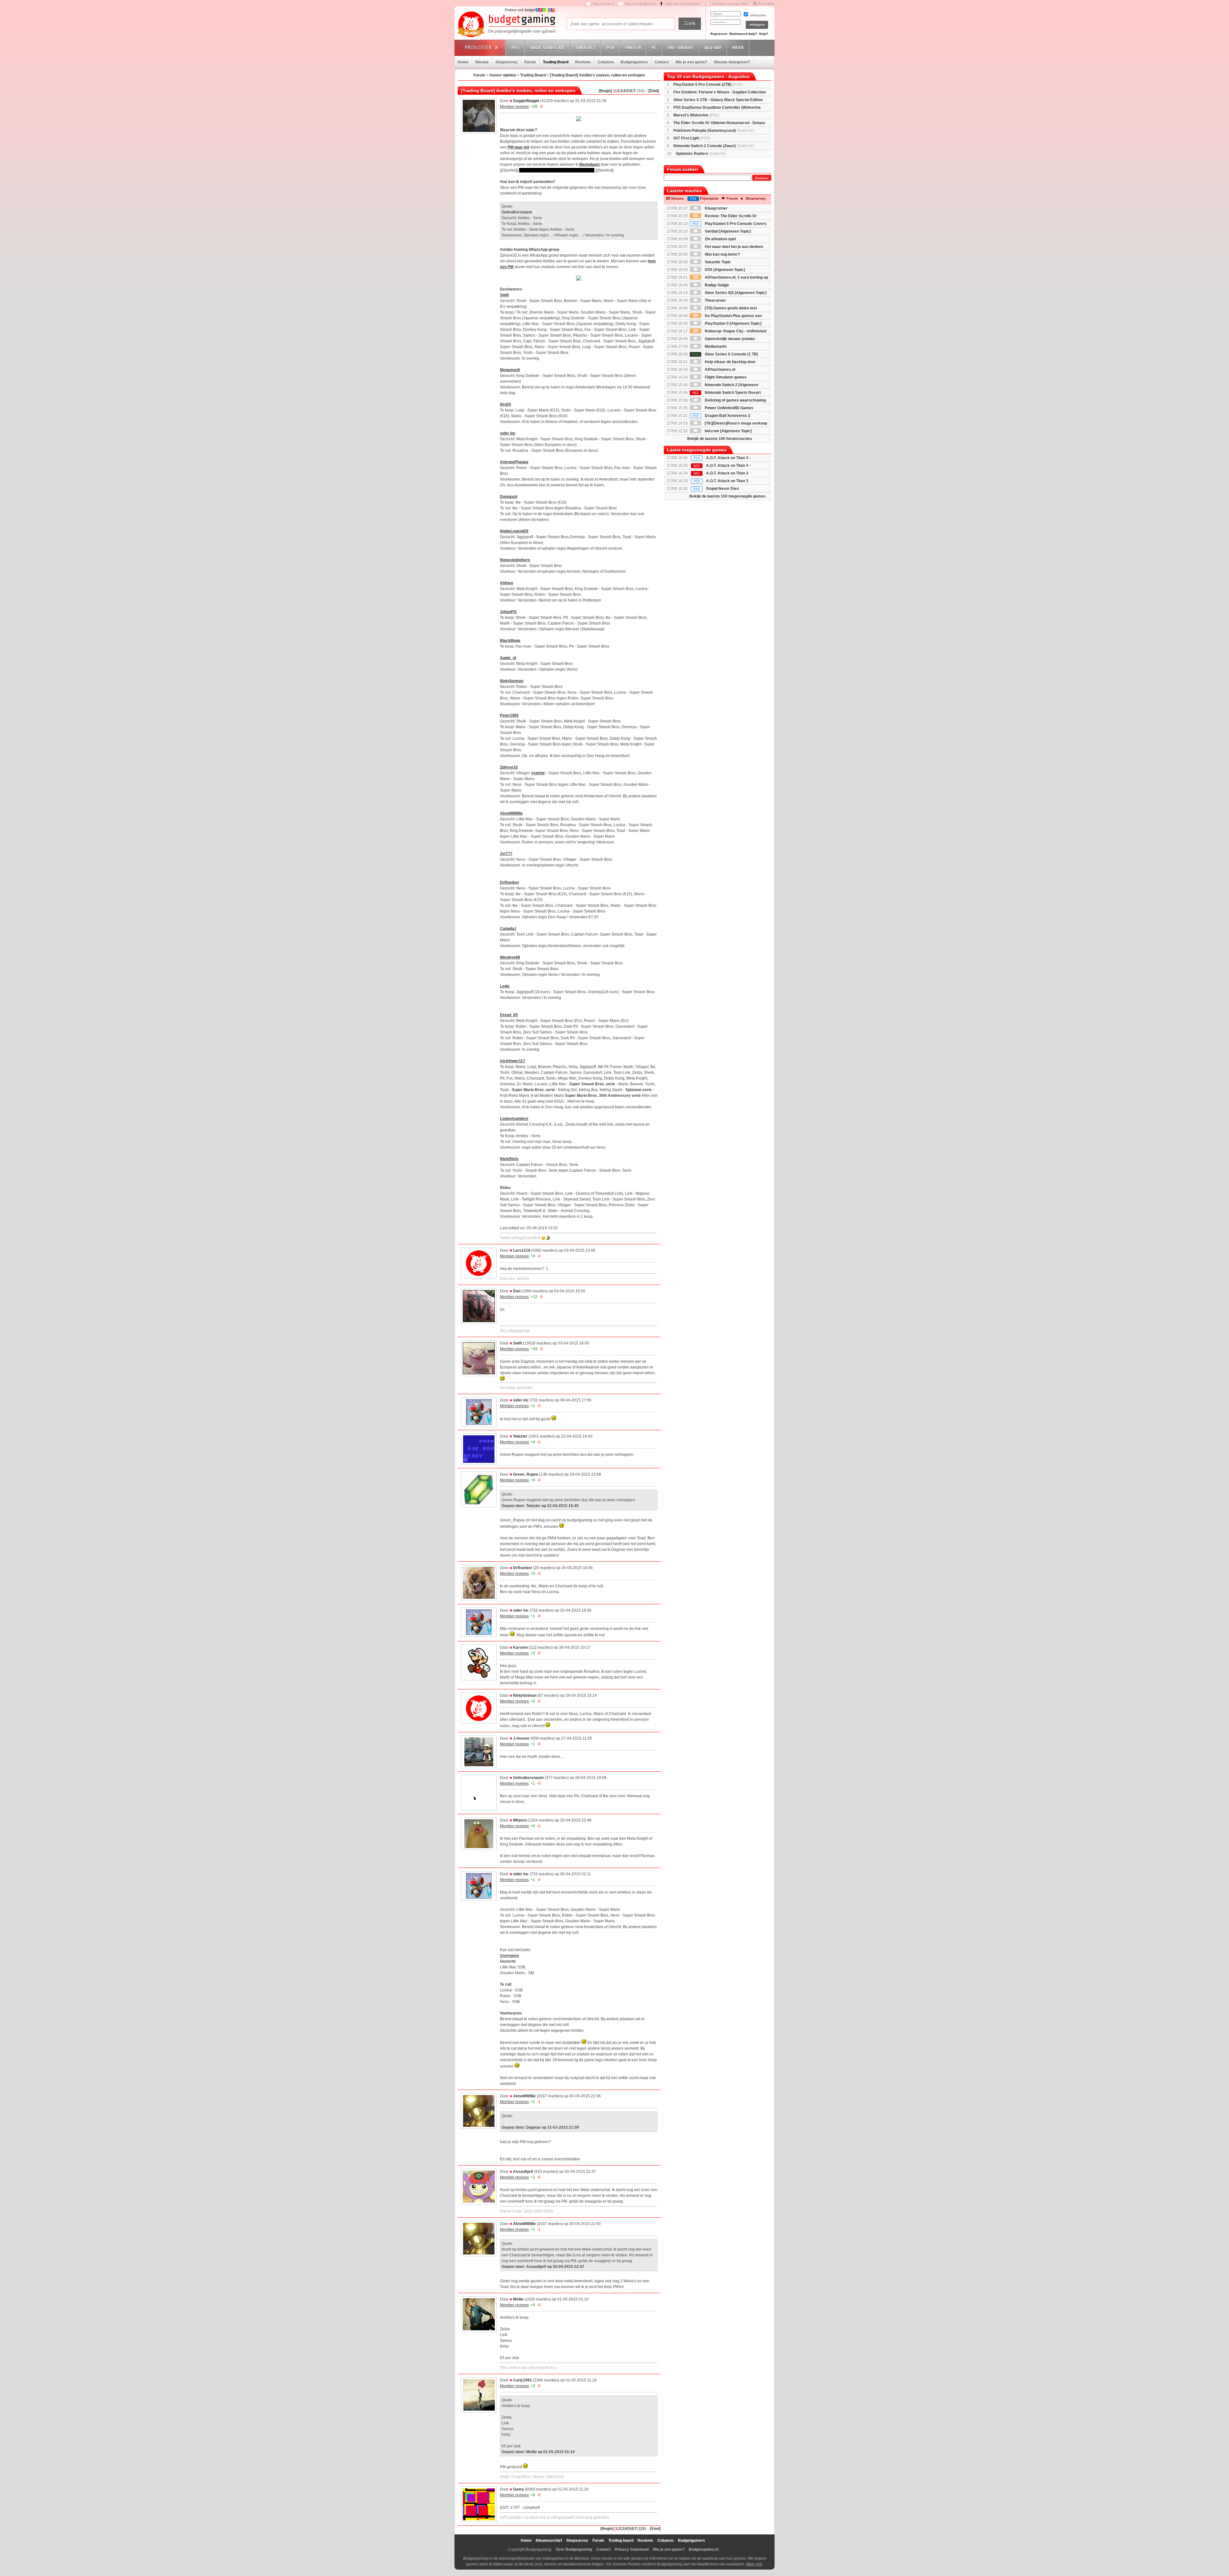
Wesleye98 (510, 957)
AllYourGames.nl (719, 370)
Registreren (719, 34)
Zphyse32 (509, 767)
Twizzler (520, 1436)
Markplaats (590, 164)
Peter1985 (509, 715)
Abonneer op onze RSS (730, 4)
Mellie (518, 2299)
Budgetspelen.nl (703, 2549)
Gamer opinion (503, 75)
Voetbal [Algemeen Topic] (727, 231)
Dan (517, 1291)
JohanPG (508, 612)
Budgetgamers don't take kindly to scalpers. (557, 170)
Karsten (520, 1647)
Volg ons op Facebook (683, 4)
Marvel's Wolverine (696, 115)
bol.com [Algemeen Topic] (728, 431)
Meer (738, 48)
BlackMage (510, 641)
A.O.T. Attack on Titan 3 (727, 481)
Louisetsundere (514, 1119)
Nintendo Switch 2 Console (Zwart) (714, 146)
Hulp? (764, 34)
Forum (530, 62)
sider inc (508, 433)
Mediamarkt (715, 347)
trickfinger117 (513, 1061)
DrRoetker (510, 882)
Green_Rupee (526, 1474)
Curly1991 (522, 2380)
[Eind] (654, 91)
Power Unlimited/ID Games (729, 408)
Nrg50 (506, 404)
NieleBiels (509, 1159)
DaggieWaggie (526, 101)
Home (463, 62)
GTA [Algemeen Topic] (724, 270)
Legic (505, 986)
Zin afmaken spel (720, 239)
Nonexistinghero (515, 560)
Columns (606, 62)
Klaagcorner (716, 208)
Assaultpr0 (523, 2172)
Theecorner (715, 300)
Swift (504, 295)
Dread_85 (509, 1015)
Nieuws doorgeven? (732, 62)
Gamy (518, 2489)
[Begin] (605, 91)
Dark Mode (766, 4)
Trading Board (556, 62)
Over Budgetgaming (574, 2549)
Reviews (583, 62)
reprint (538, 773)
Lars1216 (522, 1250)
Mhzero (520, 1820)
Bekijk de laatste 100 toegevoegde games (727, 496)
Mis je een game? (691, 62)
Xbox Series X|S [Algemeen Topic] (735, 293)
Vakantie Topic (717, 262)
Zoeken (762, 178)
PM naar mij (518, 147)
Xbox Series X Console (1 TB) (725, 354)
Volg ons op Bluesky (640, 4)
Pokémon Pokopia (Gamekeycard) (714, 131)
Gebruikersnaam (528, 1778)
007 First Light (692, 138)
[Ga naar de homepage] (506, 25)
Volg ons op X (603, 4)
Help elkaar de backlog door (730, 362)
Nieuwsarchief (549, 2540)
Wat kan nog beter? (722, 254)
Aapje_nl (508, 658)
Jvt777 (506, 854)
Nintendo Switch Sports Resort (727, 393)
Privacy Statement (632, 2549)
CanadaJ (508, 929)
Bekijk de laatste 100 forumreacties (720, 439)
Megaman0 (510, 370)
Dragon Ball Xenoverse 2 (721, 416)
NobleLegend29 (514, 531)
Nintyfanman (512, 681)
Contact (662, 62)
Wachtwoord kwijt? (743, 34)
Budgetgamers (634, 62)
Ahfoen (506, 583)
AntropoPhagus (514, 462)
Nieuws (482, 62)
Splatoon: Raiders (701, 154)
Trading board (621, 2540)
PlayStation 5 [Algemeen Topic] (733, 323)
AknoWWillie (511, 813)
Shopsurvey (506, 62)
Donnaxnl (509, 497)
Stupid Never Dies (723, 489)
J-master (521, 1738)
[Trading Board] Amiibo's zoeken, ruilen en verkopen (597, 75)
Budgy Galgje (716, 285)
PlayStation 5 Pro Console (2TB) (708, 84)
